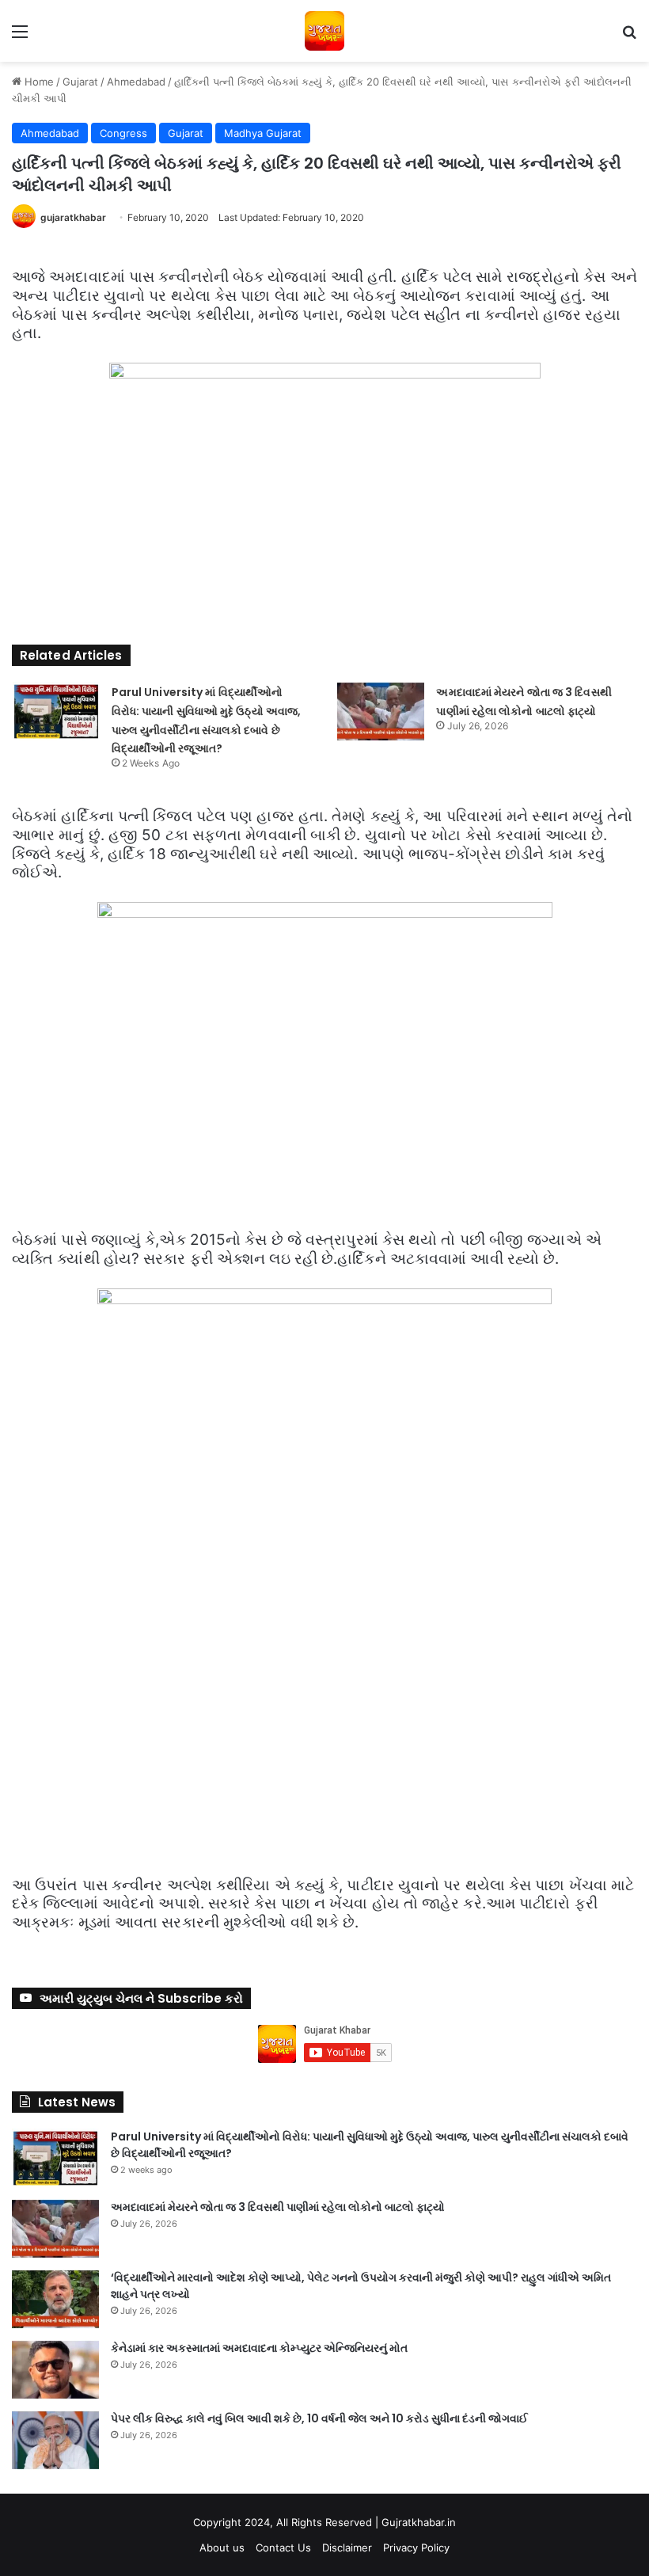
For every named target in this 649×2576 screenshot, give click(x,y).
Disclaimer (347, 2547)
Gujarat (80, 82)
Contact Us (283, 2547)
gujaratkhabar (73, 217)
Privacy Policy (416, 2547)
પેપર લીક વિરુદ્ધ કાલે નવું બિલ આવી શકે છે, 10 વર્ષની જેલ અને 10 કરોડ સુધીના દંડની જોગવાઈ (319, 2418)
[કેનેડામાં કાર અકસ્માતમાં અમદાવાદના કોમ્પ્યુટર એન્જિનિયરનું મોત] (55, 2370)
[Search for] (629, 37)
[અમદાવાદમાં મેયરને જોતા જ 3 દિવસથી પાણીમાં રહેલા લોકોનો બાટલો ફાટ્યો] (381, 712)
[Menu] (20, 37)
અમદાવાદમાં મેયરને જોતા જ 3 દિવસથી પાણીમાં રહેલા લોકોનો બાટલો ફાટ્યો (278, 2207)
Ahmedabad (136, 82)
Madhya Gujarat (263, 133)
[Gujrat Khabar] (324, 31)
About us (222, 2547)
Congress (123, 133)
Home (38, 82)
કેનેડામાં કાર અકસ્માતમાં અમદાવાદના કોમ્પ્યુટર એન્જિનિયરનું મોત (259, 2348)
